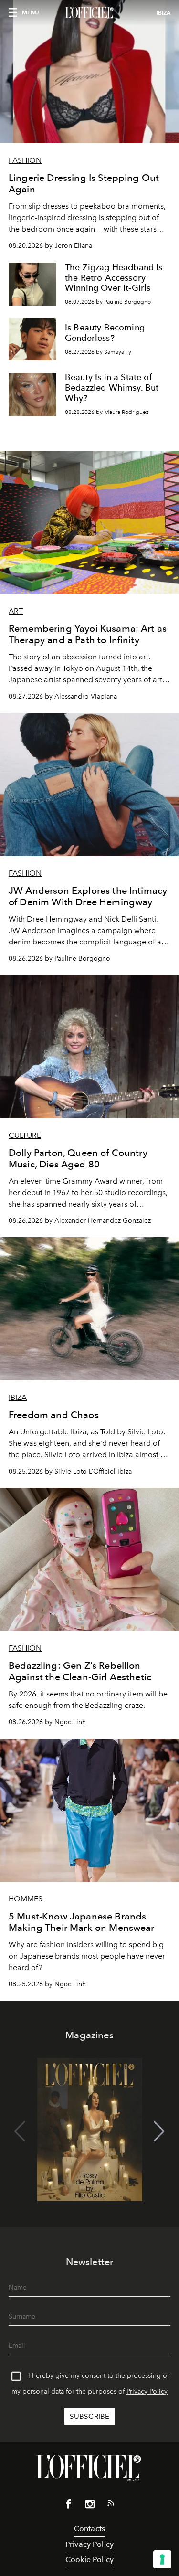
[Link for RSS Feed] (111, 2505)
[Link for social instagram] (90, 2506)
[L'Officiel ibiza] (89, 13)
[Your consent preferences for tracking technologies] (162, 2559)
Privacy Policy (147, 2391)
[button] (159, 2131)
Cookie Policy (89, 2560)
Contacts (89, 2528)
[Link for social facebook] (69, 2506)
